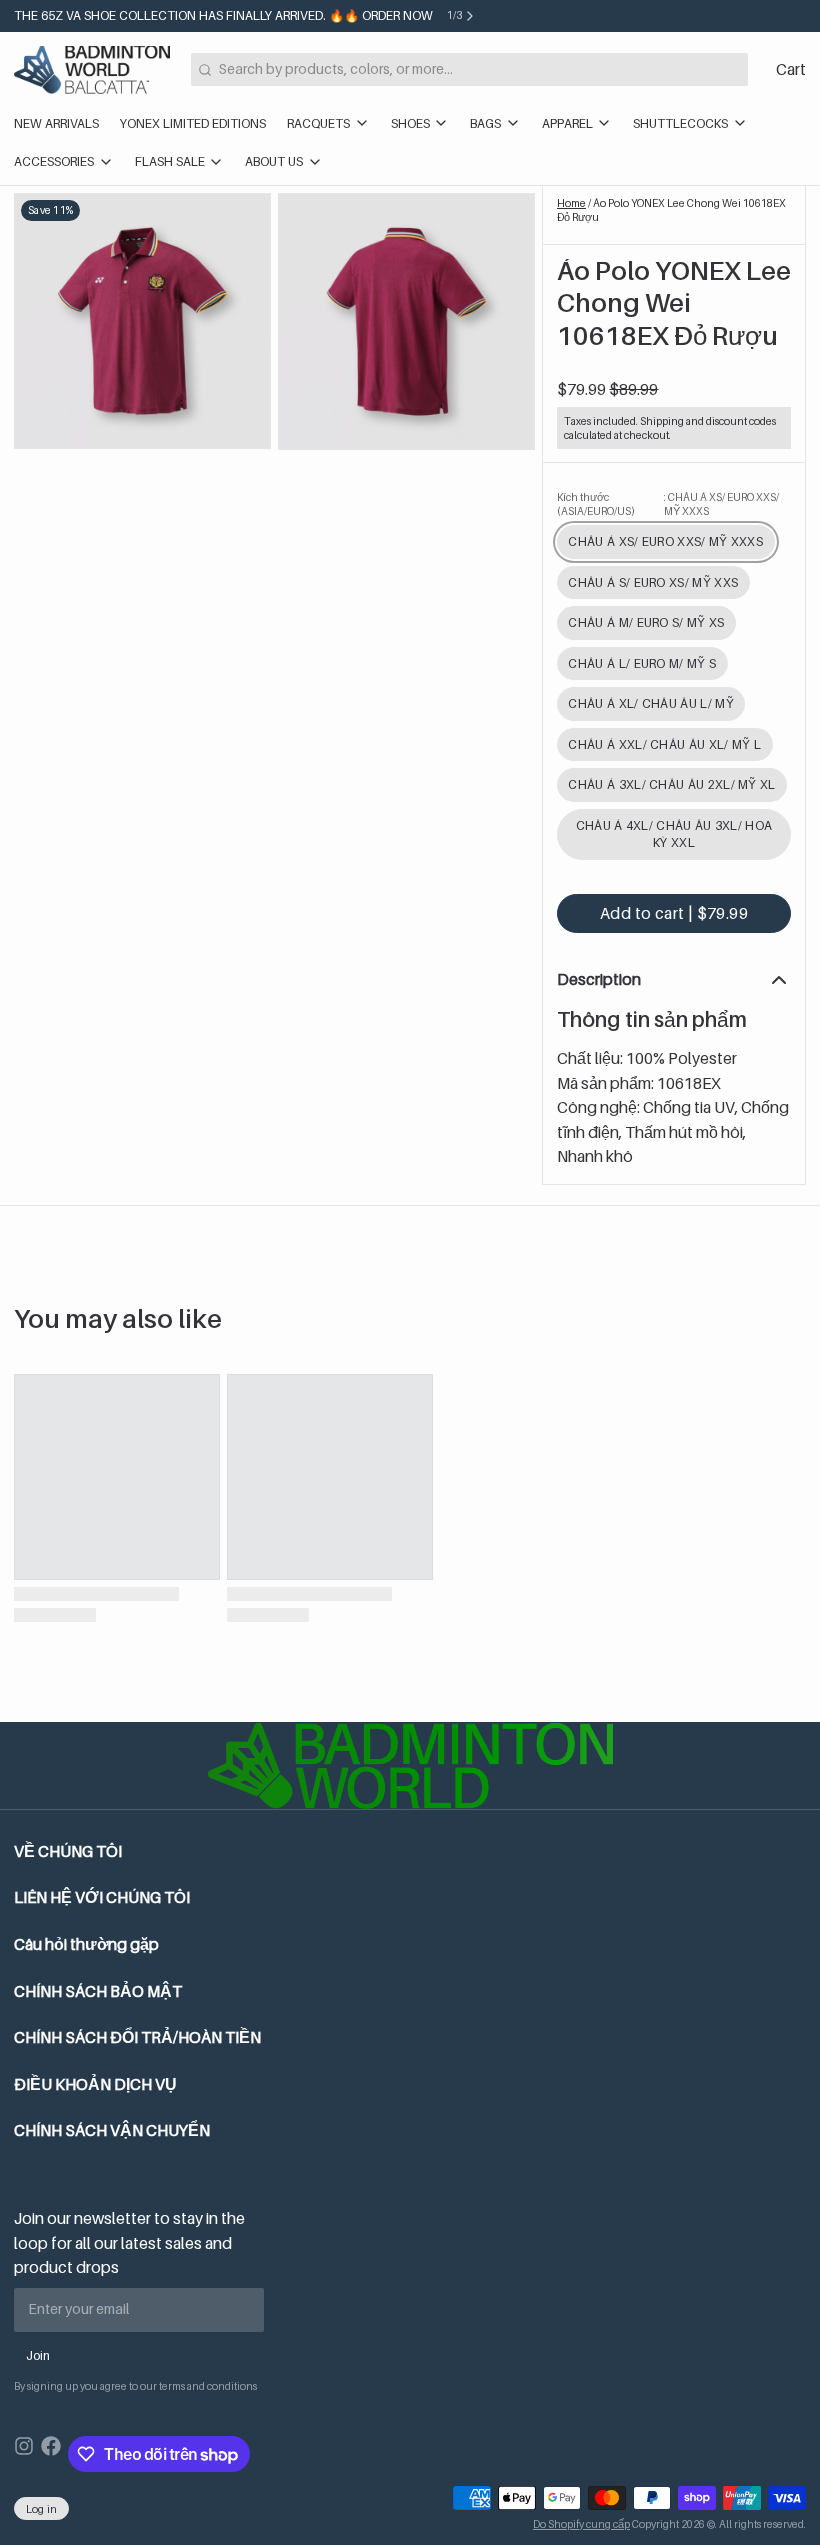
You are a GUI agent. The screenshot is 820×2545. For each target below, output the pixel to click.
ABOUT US (274, 161)
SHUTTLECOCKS (680, 123)
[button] (674, 914)
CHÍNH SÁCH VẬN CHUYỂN (112, 2130)
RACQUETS (318, 123)
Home (571, 203)
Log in (42, 2509)
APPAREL (567, 123)
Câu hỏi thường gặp (86, 1944)
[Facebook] (51, 2454)
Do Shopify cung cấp (581, 2524)
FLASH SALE (170, 161)
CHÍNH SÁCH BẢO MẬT (98, 1991)
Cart (791, 69)
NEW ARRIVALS (56, 123)
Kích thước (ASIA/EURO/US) (668, 504)
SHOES (410, 123)
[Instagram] (24, 2454)
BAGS (485, 123)
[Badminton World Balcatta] (92, 70)
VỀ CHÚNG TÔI (68, 1851)
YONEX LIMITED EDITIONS (193, 123)
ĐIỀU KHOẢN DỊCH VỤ (95, 2084)
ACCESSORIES (54, 161)
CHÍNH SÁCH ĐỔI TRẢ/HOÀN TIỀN (137, 2037)
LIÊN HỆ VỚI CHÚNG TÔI (102, 1897)
